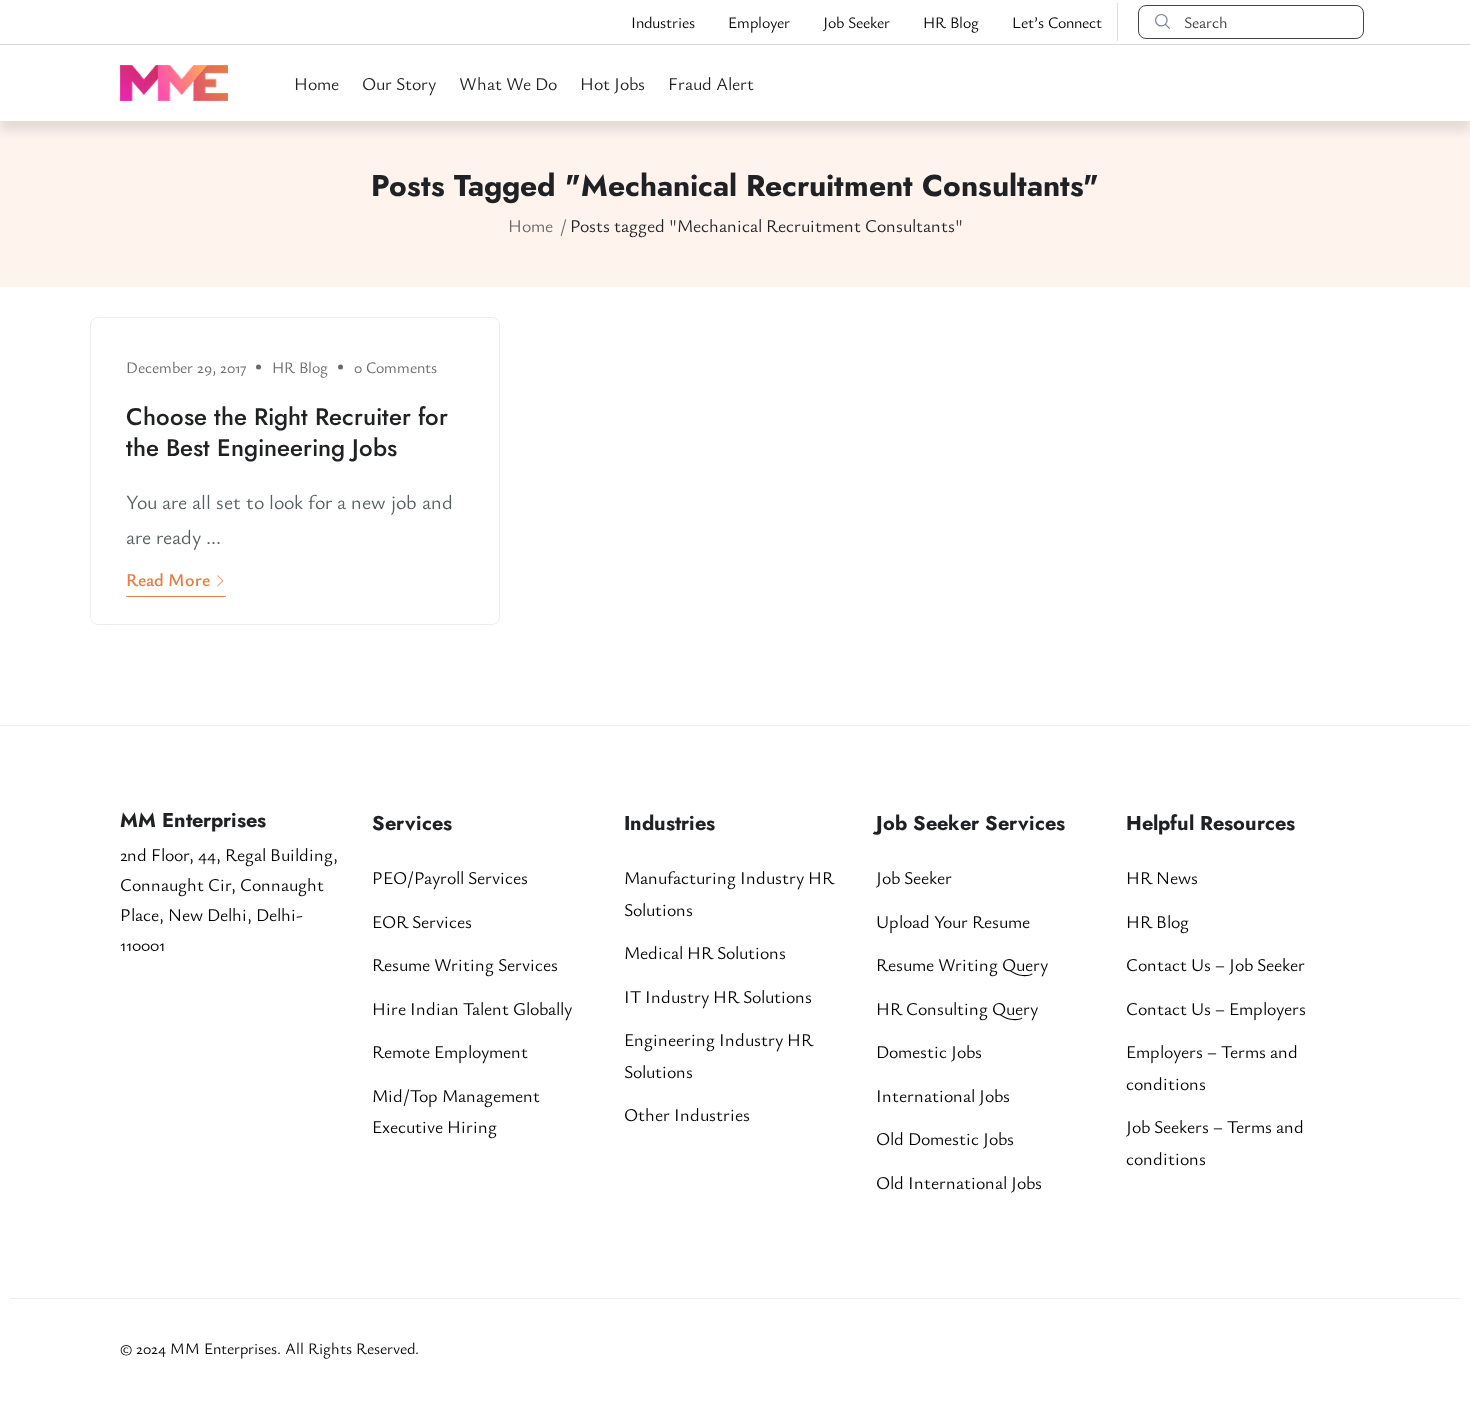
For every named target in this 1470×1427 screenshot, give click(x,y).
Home (316, 83)
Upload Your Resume (953, 921)
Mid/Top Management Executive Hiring (456, 1111)
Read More (168, 579)
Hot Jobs (612, 83)
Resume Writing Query (962, 964)
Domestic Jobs (929, 1051)
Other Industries (687, 1114)
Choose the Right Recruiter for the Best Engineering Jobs (287, 432)
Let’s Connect (1057, 22)
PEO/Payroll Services (450, 877)
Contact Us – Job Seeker (1215, 964)
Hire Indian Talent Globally (472, 1008)
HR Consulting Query (957, 1008)
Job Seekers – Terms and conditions (1215, 1142)
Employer (759, 22)
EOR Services (422, 921)
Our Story (399, 83)
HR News (1162, 877)
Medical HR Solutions (705, 952)
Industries (663, 22)
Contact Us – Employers (1216, 1008)
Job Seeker (856, 22)
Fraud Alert (711, 83)
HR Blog (951, 22)
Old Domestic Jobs (945, 1138)
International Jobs (943, 1095)
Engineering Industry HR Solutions (718, 1055)
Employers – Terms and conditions (1212, 1067)
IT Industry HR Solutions (718, 996)
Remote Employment (450, 1051)
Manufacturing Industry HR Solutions (729, 893)
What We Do (508, 83)
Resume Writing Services (465, 964)
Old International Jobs (959, 1182)
